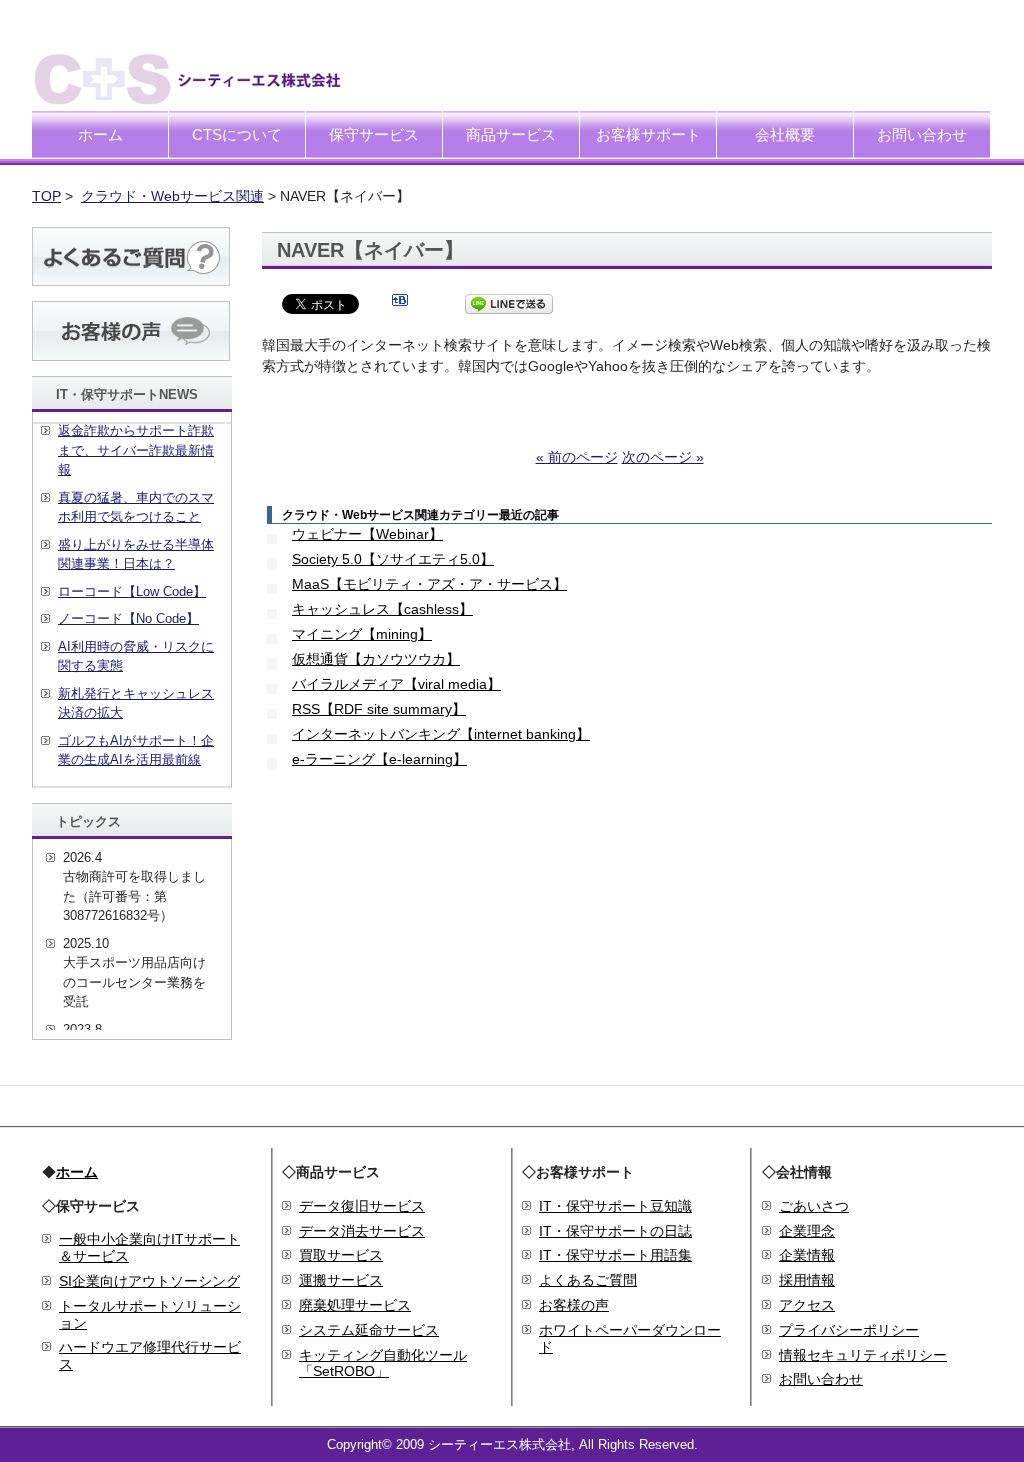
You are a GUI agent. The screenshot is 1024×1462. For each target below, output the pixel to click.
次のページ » (663, 457)
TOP (46, 196)
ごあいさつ (814, 1206)
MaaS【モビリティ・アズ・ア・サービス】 (429, 584)
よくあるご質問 (588, 1280)
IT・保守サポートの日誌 (615, 1231)
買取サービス (341, 1255)
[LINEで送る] (509, 303)
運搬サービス (341, 1280)
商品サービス (511, 134)
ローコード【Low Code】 (132, 591)
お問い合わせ (922, 134)
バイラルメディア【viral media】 (396, 684)
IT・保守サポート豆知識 (615, 1206)
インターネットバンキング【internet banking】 (441, 734)
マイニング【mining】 (362, 634)
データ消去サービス (362, 1231)
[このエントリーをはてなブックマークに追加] (400, 303)
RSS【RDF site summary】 (379, 709)
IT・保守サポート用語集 (615, 1255)
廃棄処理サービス (355, 1305)
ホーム (100, 134)
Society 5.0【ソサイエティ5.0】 (393, 559)
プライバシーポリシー (849, 1330)
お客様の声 (574, 1305)
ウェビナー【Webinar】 (367, 534)
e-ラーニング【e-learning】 (379, 759)
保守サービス (374, 134)
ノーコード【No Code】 (128, 618)
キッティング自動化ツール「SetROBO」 (383, 1363)
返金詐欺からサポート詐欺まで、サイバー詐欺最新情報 (136, 450)
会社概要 (785, 134)
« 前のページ (577, 457)
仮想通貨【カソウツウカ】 (376, 659)
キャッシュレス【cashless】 (382, 609)
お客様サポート (648, 134)
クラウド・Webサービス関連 (172, 196)
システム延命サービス (369, 1330)
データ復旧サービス (362, 1206)
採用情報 (807, 1280)
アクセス (807, 1305)
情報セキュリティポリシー (863, 1355)
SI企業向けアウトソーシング (149, 1281)
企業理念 (807, 1231)
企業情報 (807, 1255)
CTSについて (237, 134)
